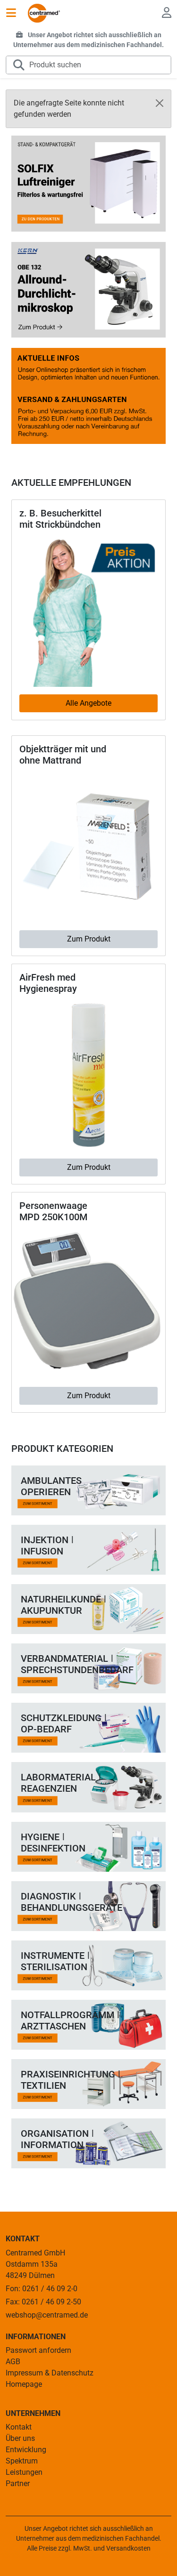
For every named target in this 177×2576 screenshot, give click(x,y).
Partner (18, 2483)
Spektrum (22, 2461)
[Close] (160, 103)
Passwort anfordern (38, 2350)
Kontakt (19, 2427)
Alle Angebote (88, 703)
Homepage (24, 2384)
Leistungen (24, 2472)
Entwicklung (26, 2450)
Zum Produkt (89, 939)
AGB (13, 2362)
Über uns (20, 2438)
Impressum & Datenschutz (50, 2373)
